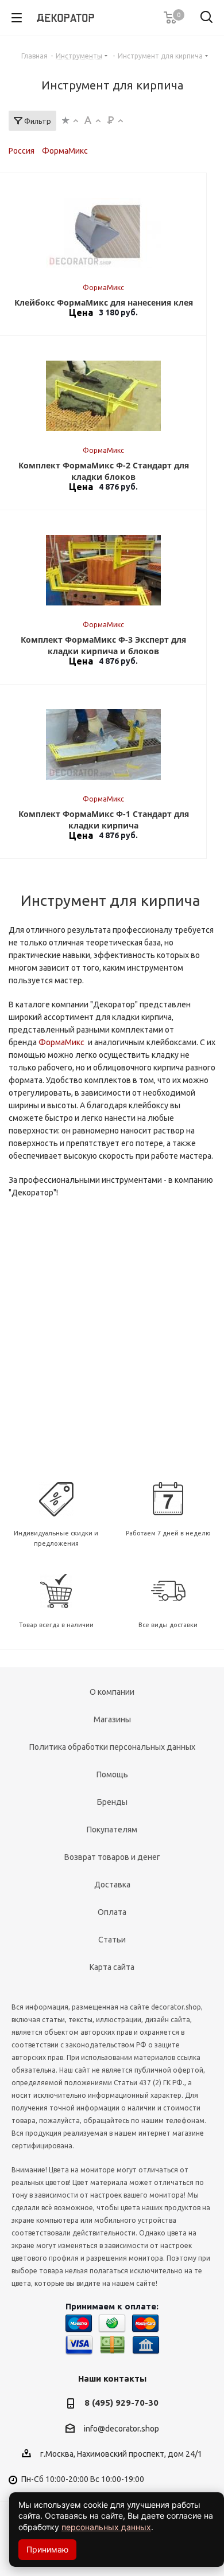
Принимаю (47, 2549)
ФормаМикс (65, 151)
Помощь (112, 1774)
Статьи (112, 1940)
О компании (112, 1692)
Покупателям (112, 1830)
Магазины (112, 1719)
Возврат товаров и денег (112, 1857)
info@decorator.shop (121, 2429)
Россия (22, 151)
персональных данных (106, 2527)
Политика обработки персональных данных (112, 1747)
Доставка (112, 1885)
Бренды (112, 1802)
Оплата (112, 1912)
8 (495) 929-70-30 (121, 2403)
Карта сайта (112, 1967)
